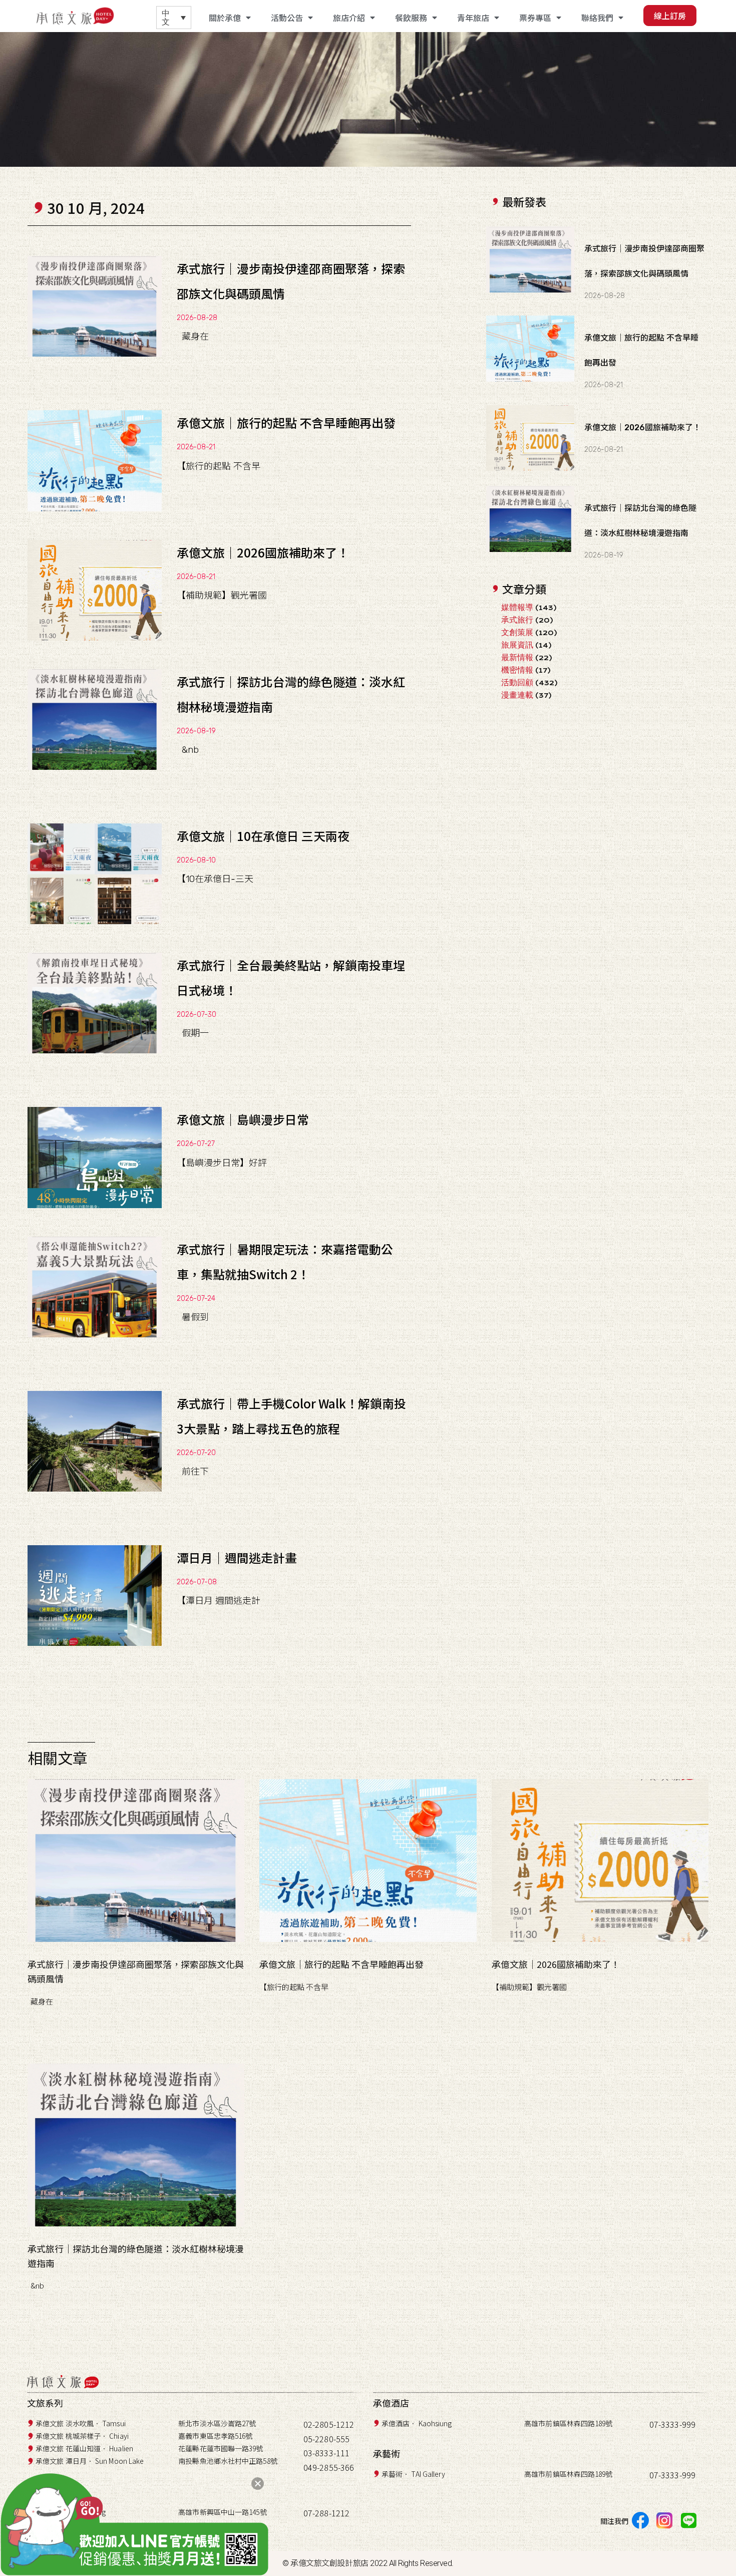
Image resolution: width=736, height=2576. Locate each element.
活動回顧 (517, 682)
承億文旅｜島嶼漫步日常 (243, 1119)
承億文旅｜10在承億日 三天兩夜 (263, 836)
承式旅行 (517, 620)
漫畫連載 (517, 695)
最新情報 (517, 657)
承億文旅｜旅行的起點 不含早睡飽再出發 (286, 422)
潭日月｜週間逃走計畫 (237, 1557)
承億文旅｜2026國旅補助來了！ (263, 552)
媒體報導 (517, 607)
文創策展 (517, 632)
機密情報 (517, 670)
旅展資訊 (517, 645)
